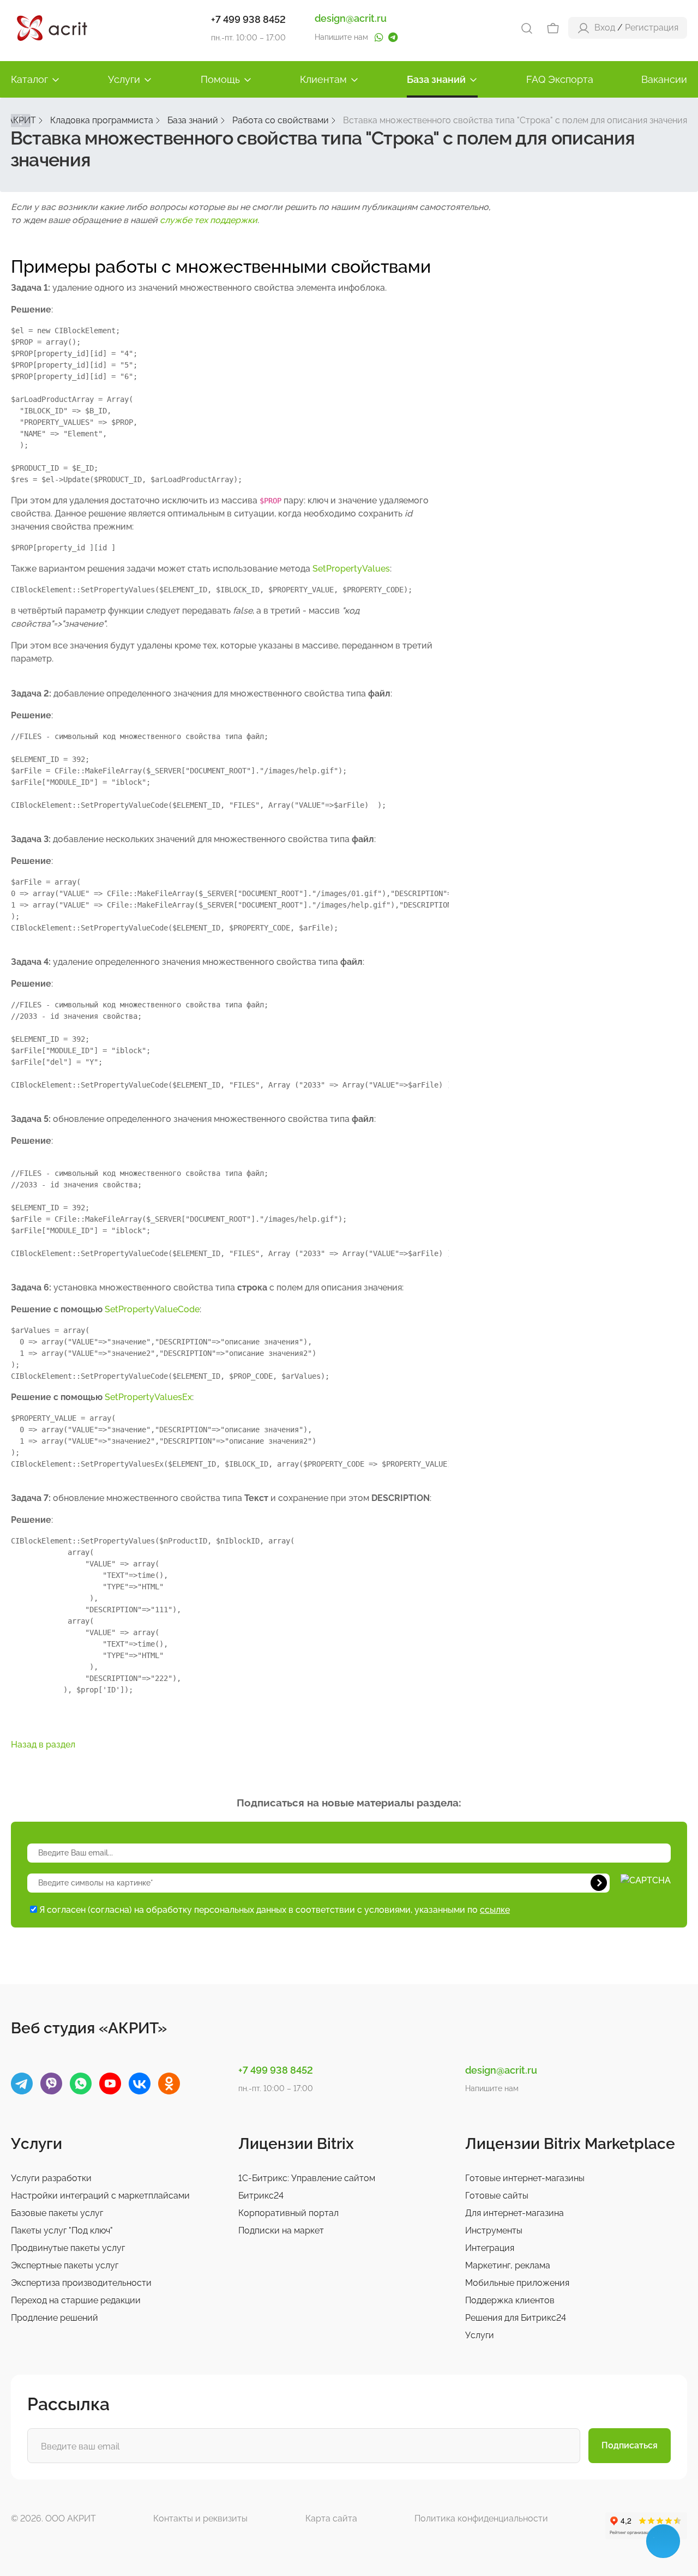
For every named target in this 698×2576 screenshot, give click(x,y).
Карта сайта (331, 2518)
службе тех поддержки (209, 220)
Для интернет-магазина (515, 2213)
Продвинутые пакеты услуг (68, 2248)
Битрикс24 (261, 2196)
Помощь (220, 79)
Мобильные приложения (517, 2283)
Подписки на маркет (281, 2230)
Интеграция (490, 2248)
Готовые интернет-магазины (525, 2178)
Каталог (29, 79)
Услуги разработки (51, 2178)
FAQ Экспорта (560, 79)
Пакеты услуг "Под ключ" (62, 2230)
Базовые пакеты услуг (57, 2213)
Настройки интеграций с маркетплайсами (100, 2196)
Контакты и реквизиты (200, 2518)
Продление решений (55, 2318)
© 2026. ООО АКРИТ (53, 2518)
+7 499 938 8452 (248, 19)
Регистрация (652, 28)
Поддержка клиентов (510, 2300)
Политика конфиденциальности (481, 2518)
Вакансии (664, 79)
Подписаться (630, 2445)
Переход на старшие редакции (76, 2300)
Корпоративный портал (288, 2213)
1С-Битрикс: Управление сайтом (307, 2178)
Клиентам (323, 79)
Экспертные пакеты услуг (65, 2265)
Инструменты (494, 2230)
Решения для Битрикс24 (516, 2318)
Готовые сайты (497, 2196)
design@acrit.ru (351, 18)
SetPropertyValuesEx (148, 1397)
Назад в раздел (43, 1745)
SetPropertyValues (351, 569)
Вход (605, 28)
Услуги (124, 79)
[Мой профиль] (583, 28)
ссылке (495, 1910)
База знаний (436, 79)
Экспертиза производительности (81, 2283)
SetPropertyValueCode (152, 1309)
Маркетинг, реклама (508, 2265)
